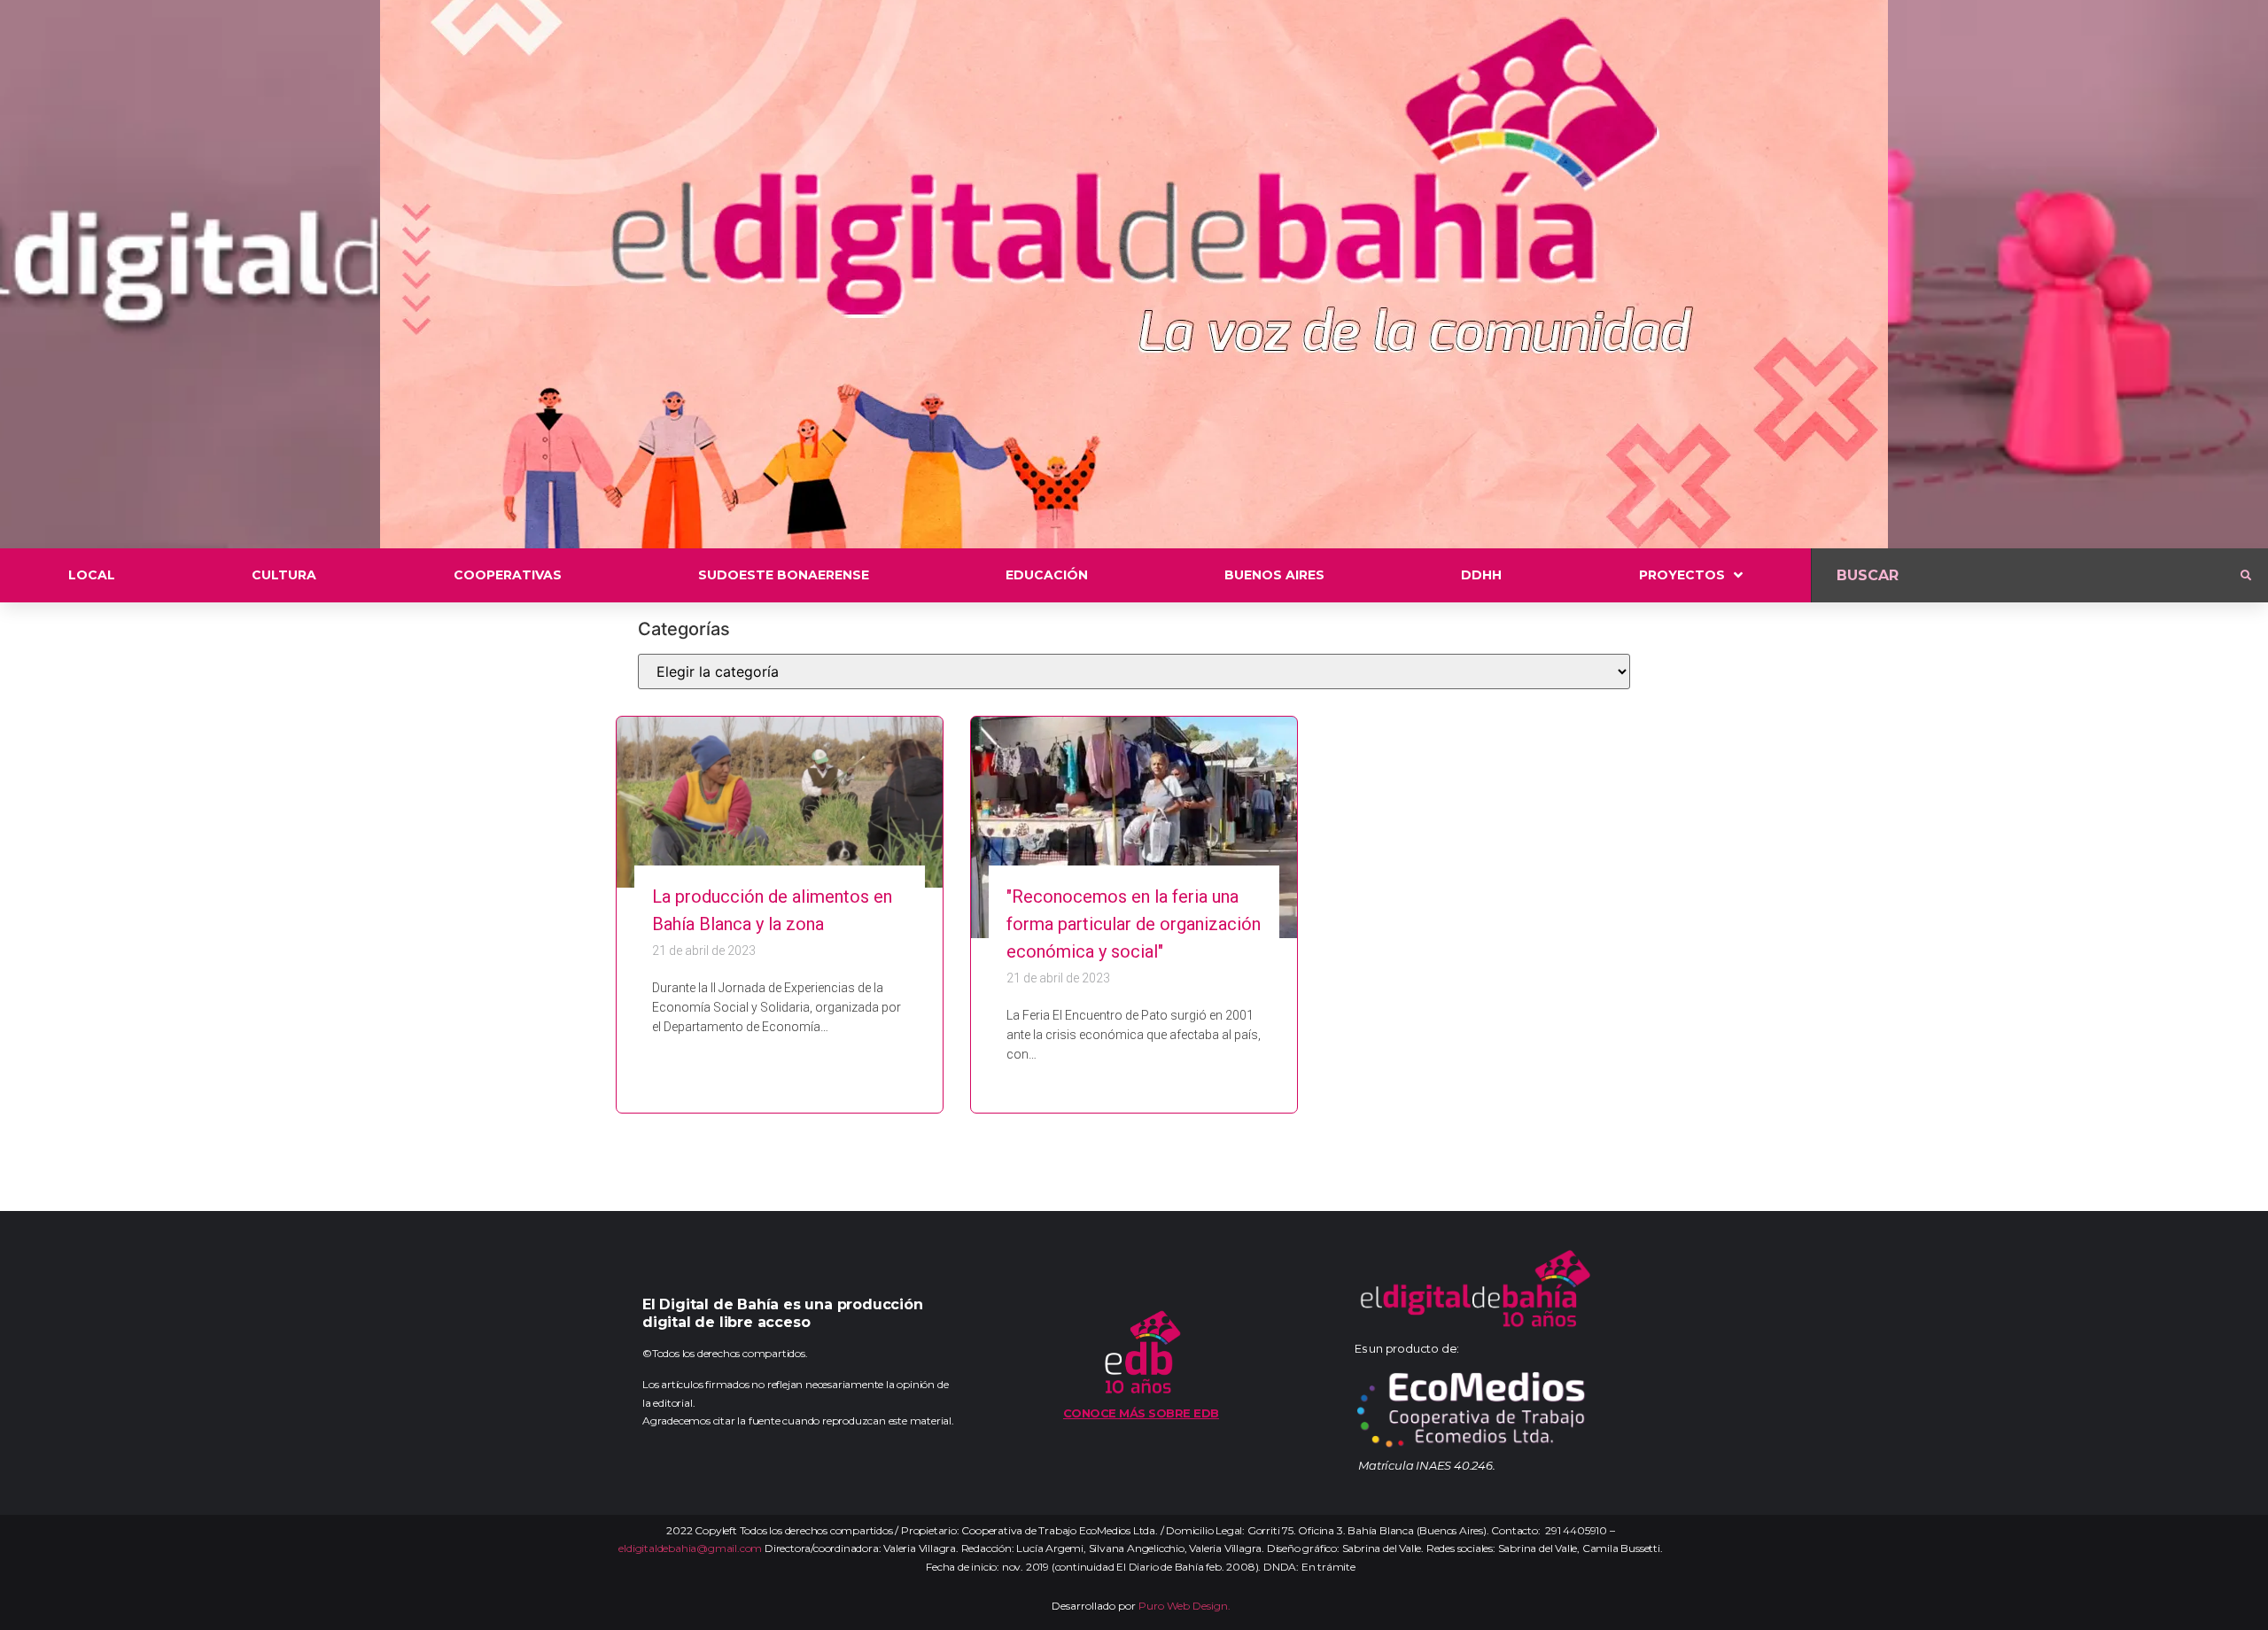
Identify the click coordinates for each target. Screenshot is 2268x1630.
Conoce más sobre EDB (1141, 1413)
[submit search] (2246, 576)
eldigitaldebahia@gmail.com (690, 1548)
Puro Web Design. (1184, 1606)
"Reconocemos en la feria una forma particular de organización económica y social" (1134, 924)
